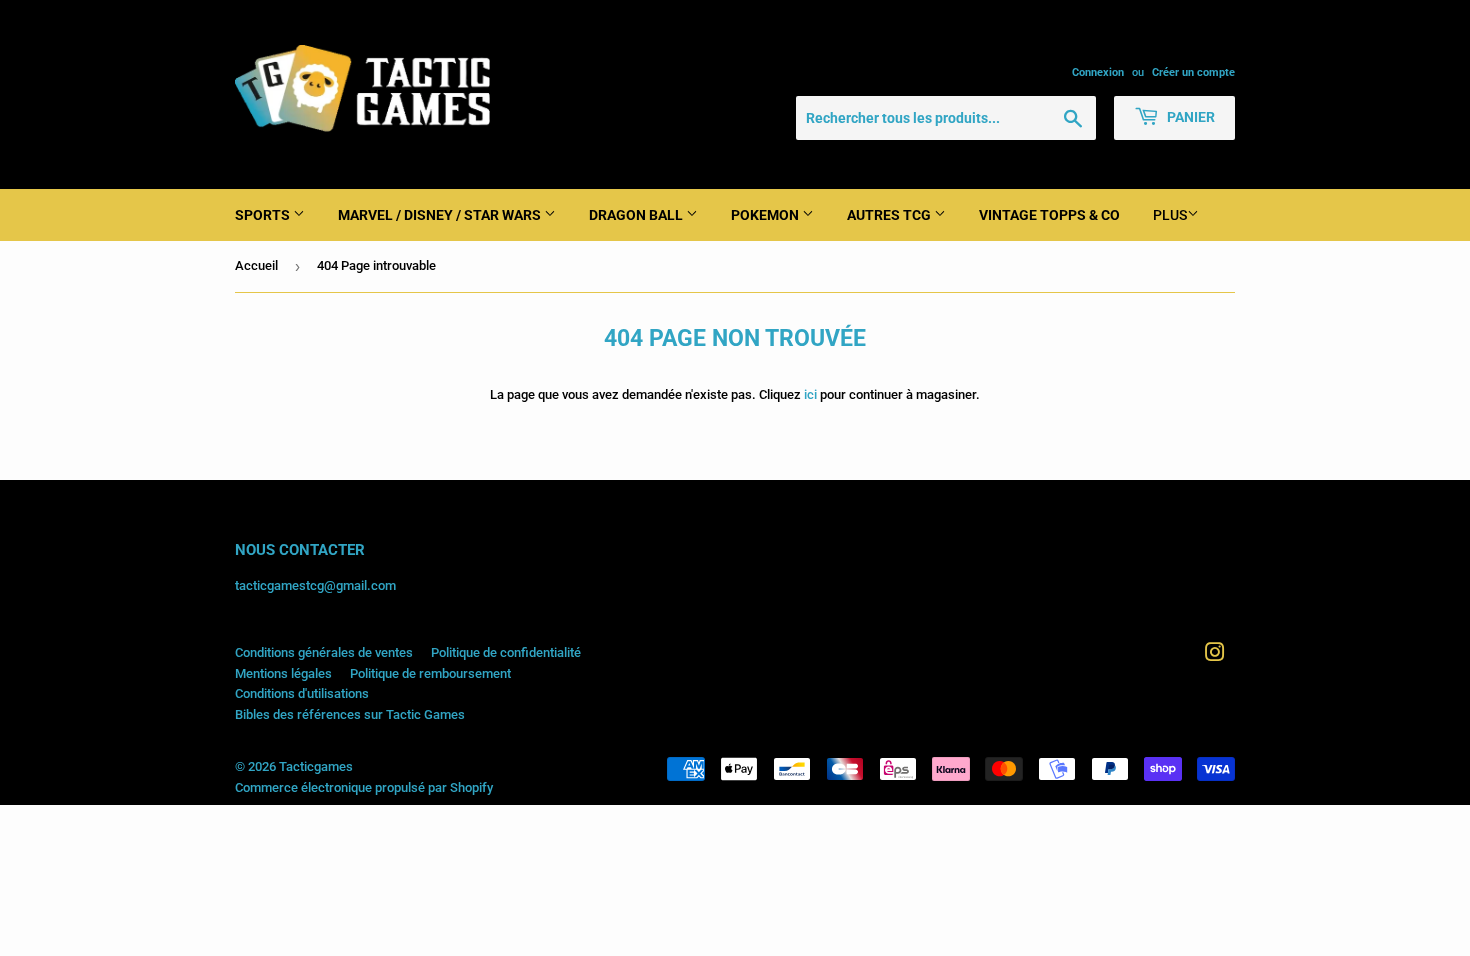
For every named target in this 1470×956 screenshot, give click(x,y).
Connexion (1098, 72)
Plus (1170, 215)
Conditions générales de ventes (324, 652)
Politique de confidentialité (506, 652)
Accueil (256, 265)
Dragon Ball (637, 215)
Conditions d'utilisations (302, 693)
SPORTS (264, 215)
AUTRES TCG (890, 215)
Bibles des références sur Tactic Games (350, 714)
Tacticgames (316, 766)
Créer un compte (1193, 72)
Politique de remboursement (430, 673)
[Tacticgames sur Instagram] (1215, 655)
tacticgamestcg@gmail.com (315, 585)
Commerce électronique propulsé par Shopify (364, 787)
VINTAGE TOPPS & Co (1049, 215)
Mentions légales (283, 673)
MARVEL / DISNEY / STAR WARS (441, 215)
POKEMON (766, 215)
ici (810, 394)
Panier (1189, 117)
